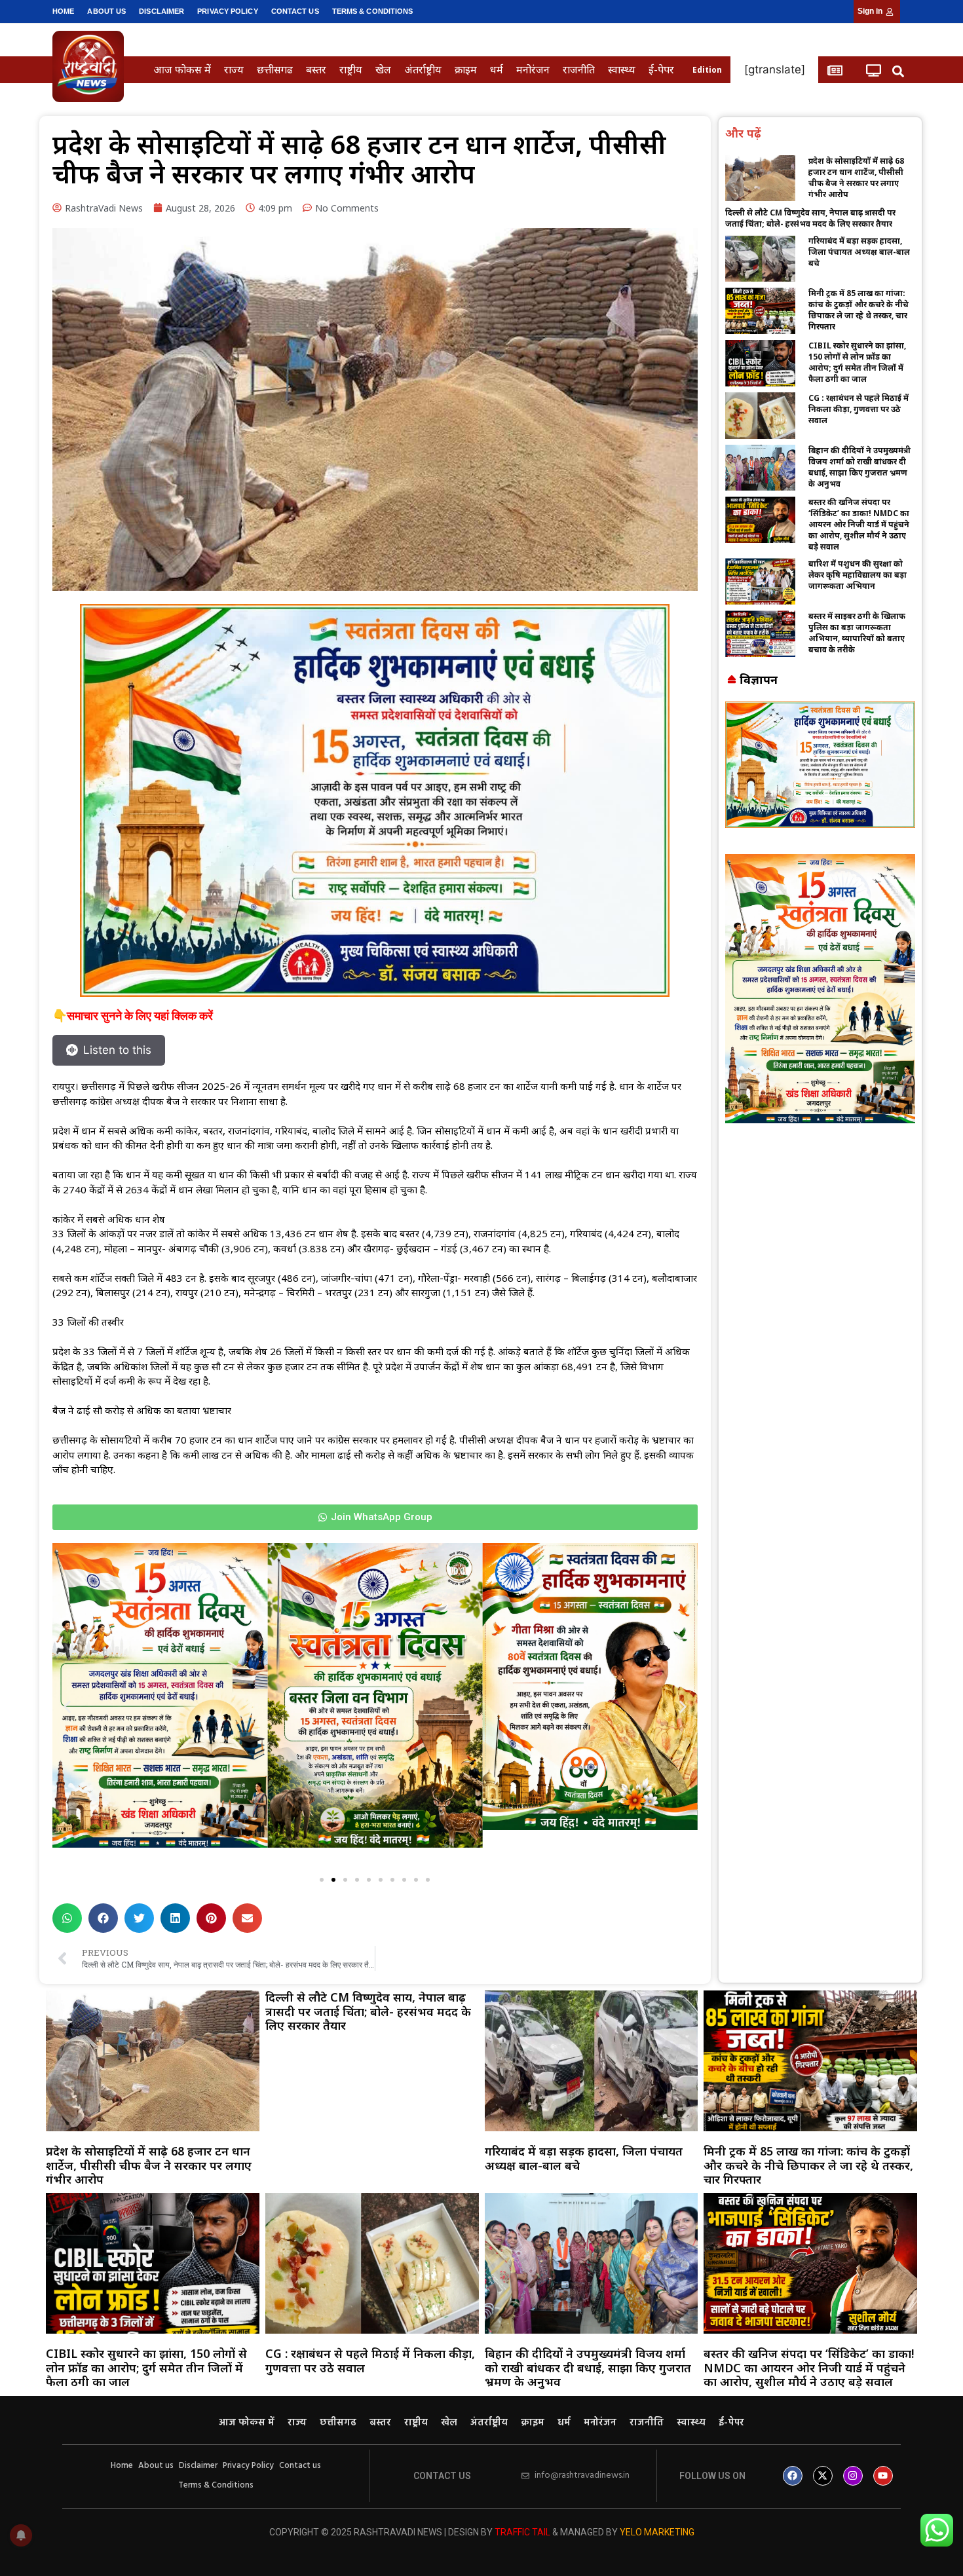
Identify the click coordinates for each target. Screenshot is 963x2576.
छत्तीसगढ (275, 69)
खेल (383, 69)
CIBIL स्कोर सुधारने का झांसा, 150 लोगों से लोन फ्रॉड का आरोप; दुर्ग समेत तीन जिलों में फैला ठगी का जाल (857, 362)
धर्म (497, 69)
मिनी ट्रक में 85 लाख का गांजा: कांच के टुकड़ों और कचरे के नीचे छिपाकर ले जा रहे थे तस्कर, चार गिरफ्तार (859, 310)
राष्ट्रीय (351, 69)
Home (63, 11)
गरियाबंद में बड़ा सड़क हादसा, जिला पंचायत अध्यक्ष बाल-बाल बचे (859, 252)
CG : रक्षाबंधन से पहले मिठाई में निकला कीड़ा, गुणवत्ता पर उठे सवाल (859, 409)
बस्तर (316, 69)
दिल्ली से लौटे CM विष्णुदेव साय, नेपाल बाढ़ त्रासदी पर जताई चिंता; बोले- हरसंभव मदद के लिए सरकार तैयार (810, 218)
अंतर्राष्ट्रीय (423, 69)
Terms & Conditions (373, 11)
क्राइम (466, 69)
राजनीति (579, 69)
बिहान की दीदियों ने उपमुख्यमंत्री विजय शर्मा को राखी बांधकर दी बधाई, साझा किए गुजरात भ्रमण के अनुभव (859, 467)
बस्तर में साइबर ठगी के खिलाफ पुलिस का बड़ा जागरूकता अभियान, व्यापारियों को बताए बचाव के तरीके (857, 633)
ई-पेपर (661, 69)
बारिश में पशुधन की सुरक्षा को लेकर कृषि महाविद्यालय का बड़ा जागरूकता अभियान (858, 575)
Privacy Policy (227, 11)
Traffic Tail (522, 2532)
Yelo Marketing (657, 2532)
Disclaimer (161, 11)
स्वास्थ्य (622, 69)
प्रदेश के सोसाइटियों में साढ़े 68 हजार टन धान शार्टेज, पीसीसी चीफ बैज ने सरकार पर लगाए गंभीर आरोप (856, 177)
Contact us (295, 11)
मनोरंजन (533, 69)
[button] (898, 71)
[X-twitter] (823, 2476)
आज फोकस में (182, 69)
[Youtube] (883, 2476)
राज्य (234, 69)
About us (106, 11)
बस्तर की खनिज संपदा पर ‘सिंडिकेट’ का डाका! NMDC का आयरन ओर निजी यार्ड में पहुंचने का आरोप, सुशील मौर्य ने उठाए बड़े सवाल (859, 524)
